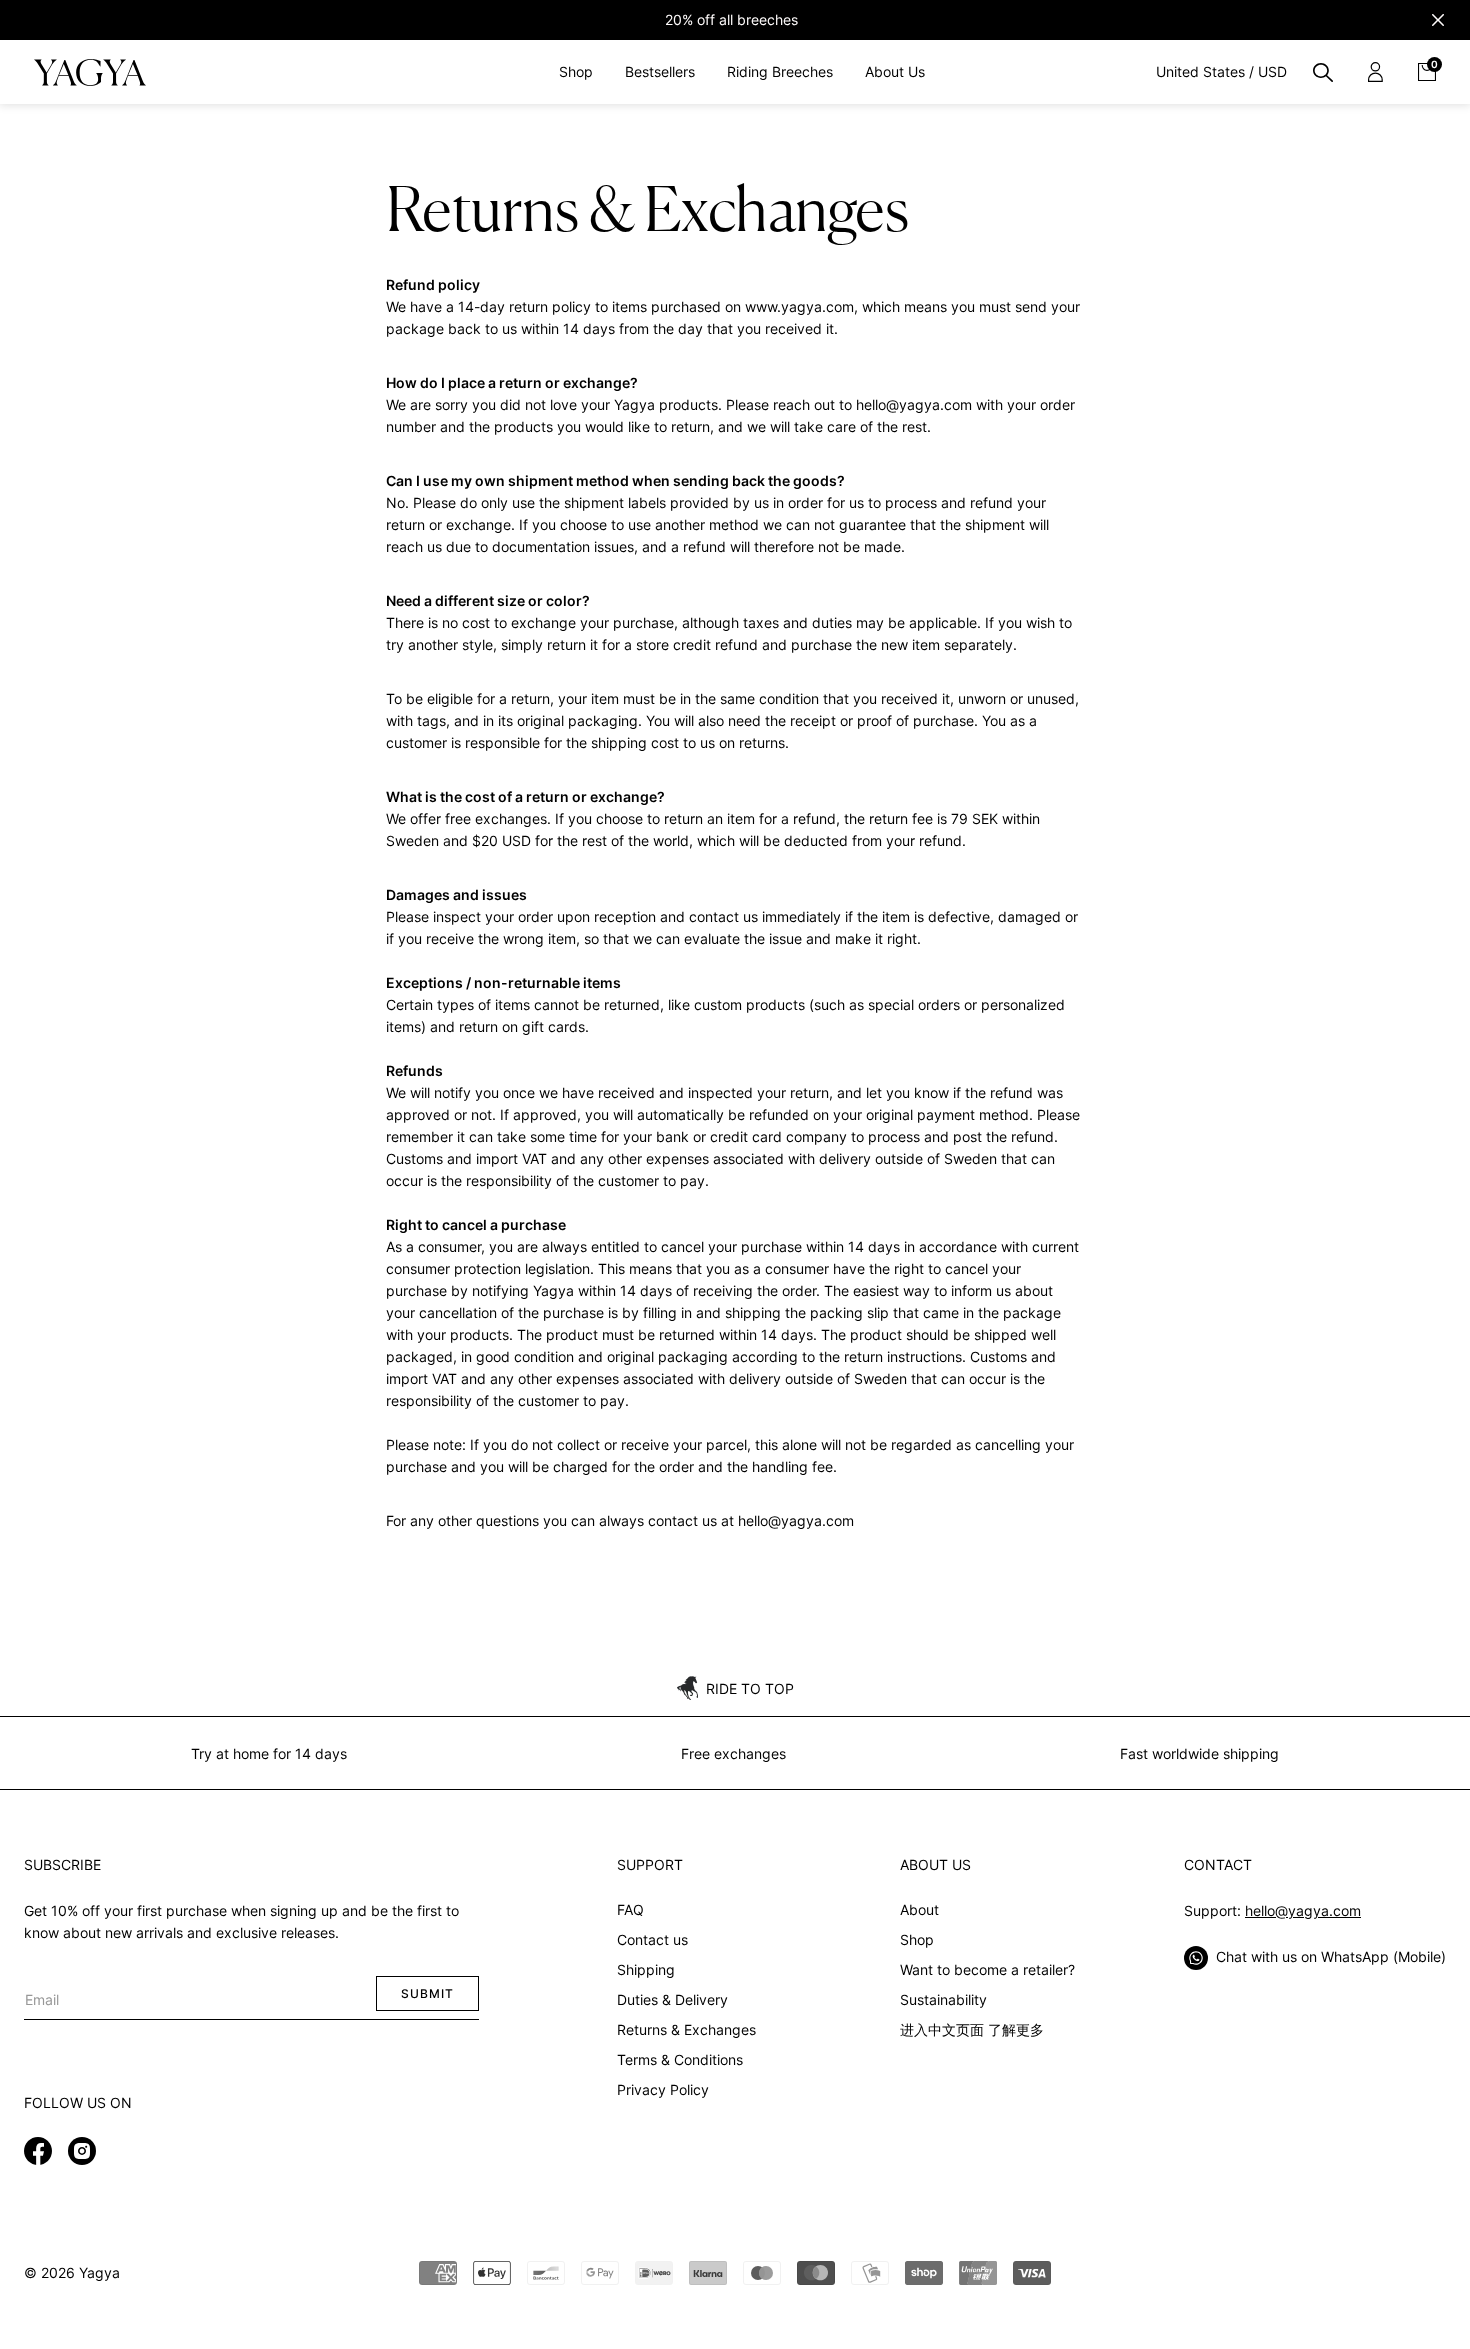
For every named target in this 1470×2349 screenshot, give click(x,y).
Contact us (652, 1939)
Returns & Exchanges (686, 2029)
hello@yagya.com (1303, 1910)
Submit (427, 1993)
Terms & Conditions (680, 2059)
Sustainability (943, 1999)
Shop (917, 1939)
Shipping (646, 1969)
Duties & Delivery (672, 1999)
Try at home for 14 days (269, 1753)
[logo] (89, 72)
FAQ (630, 1909)
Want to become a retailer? (987, 1969)
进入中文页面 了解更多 (972, 2029)
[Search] (1323, 72)
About (919, 1909)
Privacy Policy (663, 2089)
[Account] (1375, 72)
